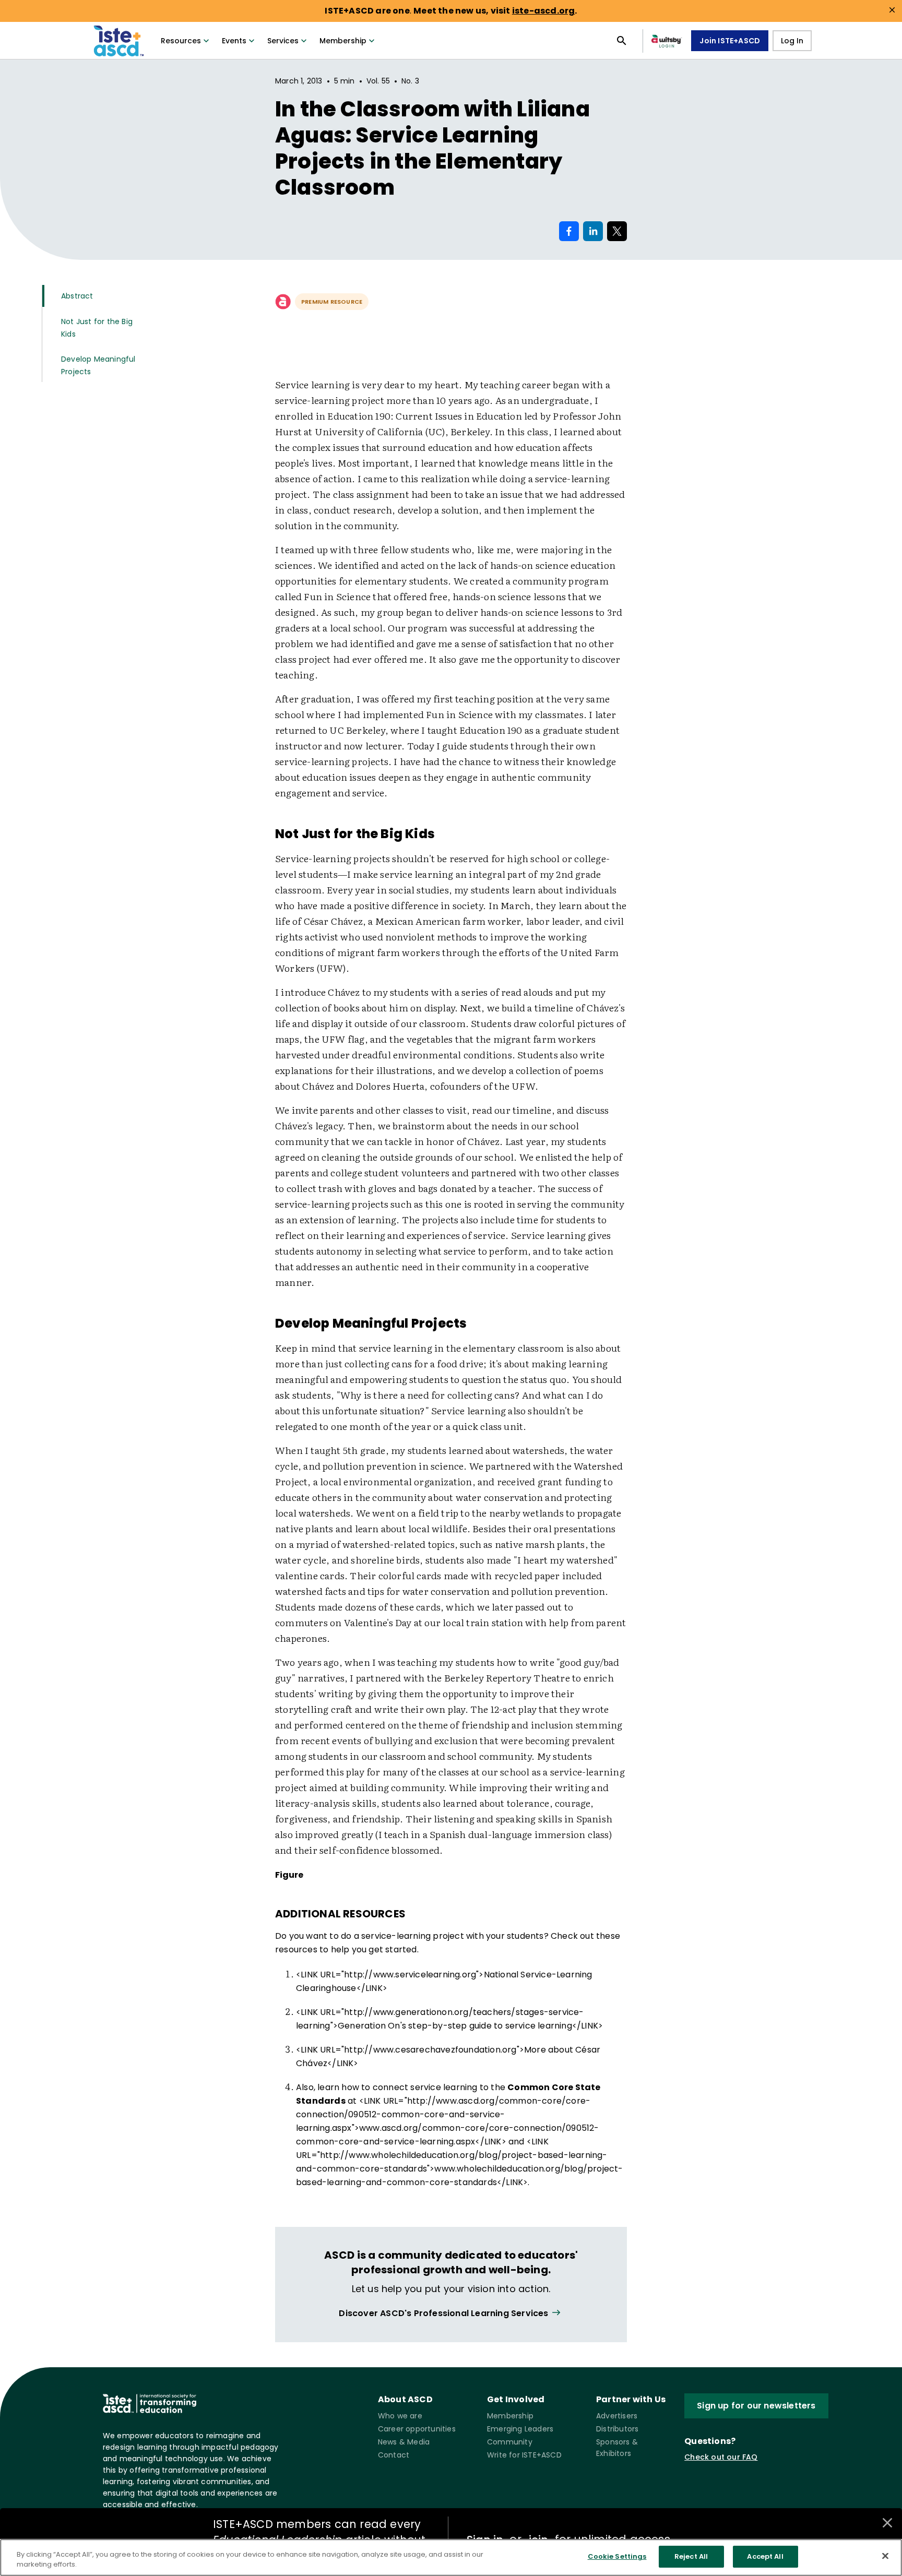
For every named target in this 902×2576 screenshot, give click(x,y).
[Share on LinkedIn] (593, 231)
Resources (181, 41)
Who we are (400, 2416)
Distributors (617, 2429)
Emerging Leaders (520, 2429)
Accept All (765, 2556)
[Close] (885, 2556)
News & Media (404, 2442)
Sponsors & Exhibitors (617, 2448)
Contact (394, 2455)
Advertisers (617, 2416)
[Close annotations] (887, 2523)
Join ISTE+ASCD (730, 41)
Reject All (691, 2556)
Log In (792, 41)
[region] (451, 2557)
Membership (343, 41)
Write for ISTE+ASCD (524, 2455)
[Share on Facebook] (569, 231)
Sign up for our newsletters (756, 2406)
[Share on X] (617, 231)
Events (234, 41)
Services (283, 41)
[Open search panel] (622, 41)
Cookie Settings (617, 2556)
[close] (892, 10)
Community (510, 2442)
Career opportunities (417, 2429)
